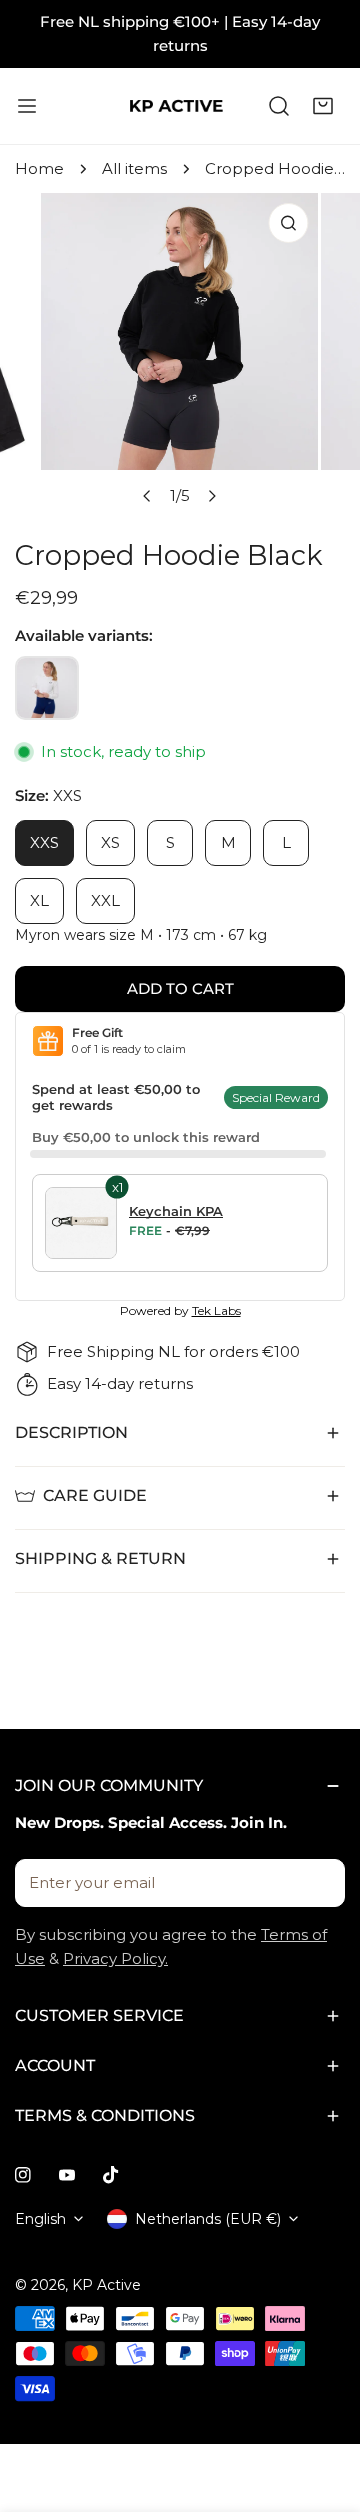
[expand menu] (27, 106)
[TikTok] (111, 2175)
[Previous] (148, 496)
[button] (323, 106)
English (40, 2219)
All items (134, 168)
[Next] (212, 496)
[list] (180, 354)
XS (110, 842)
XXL (105, 900)
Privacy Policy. (115, 1958)
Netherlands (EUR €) (208, 2219)
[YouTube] (67, 2175)
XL (39, 900)
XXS (44, 842)
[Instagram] (23, 2175)
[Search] (279, 106)
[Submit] (319, 1882)
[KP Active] (176, 106)
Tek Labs (216, 1310)
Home (39, 168)
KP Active (106, 2285)
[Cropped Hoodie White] (47, 688)
